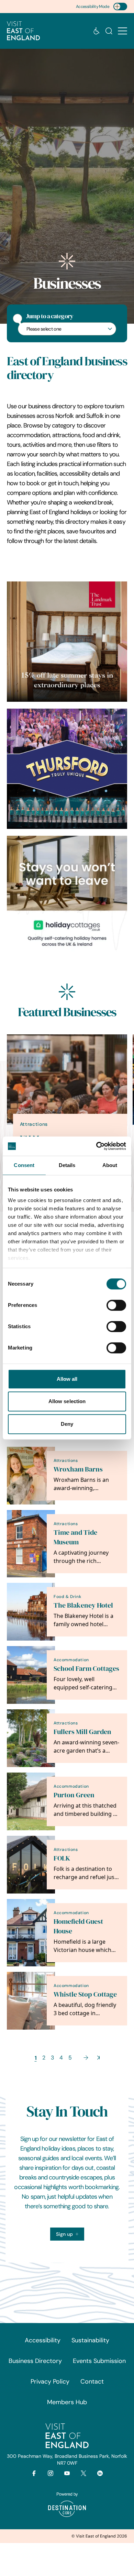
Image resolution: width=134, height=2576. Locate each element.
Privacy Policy (50, 2381)
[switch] (116, 1305)
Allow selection (67, 1401)
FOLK (62, 1858)
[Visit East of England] (23, 31)
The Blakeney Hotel (83, 1605)
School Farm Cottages (86, 1669)
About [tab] (110, 1165)
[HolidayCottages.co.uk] (67, 896)
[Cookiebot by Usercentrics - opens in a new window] (96, 1146)
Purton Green (74, 1795)
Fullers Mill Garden (82, 1732)
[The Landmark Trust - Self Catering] (67, 642)
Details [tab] (67, 1165)
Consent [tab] (24, 1165)
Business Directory (35, 2361)
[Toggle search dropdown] (109, 31)
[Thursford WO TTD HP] (67, 769)
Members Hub (67, 2402)
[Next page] (86, 2058)
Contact (92, 2381)
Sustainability (90, 2340)
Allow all (67, 1379)
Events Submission (99, 2361)
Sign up (64, 2234)
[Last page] (98, 2058)
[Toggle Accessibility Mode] (120, 7)
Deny (67, 1424)
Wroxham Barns (78, 1469)
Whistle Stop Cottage (85, 1994)
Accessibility (43, 2340)
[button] (122, 31)
